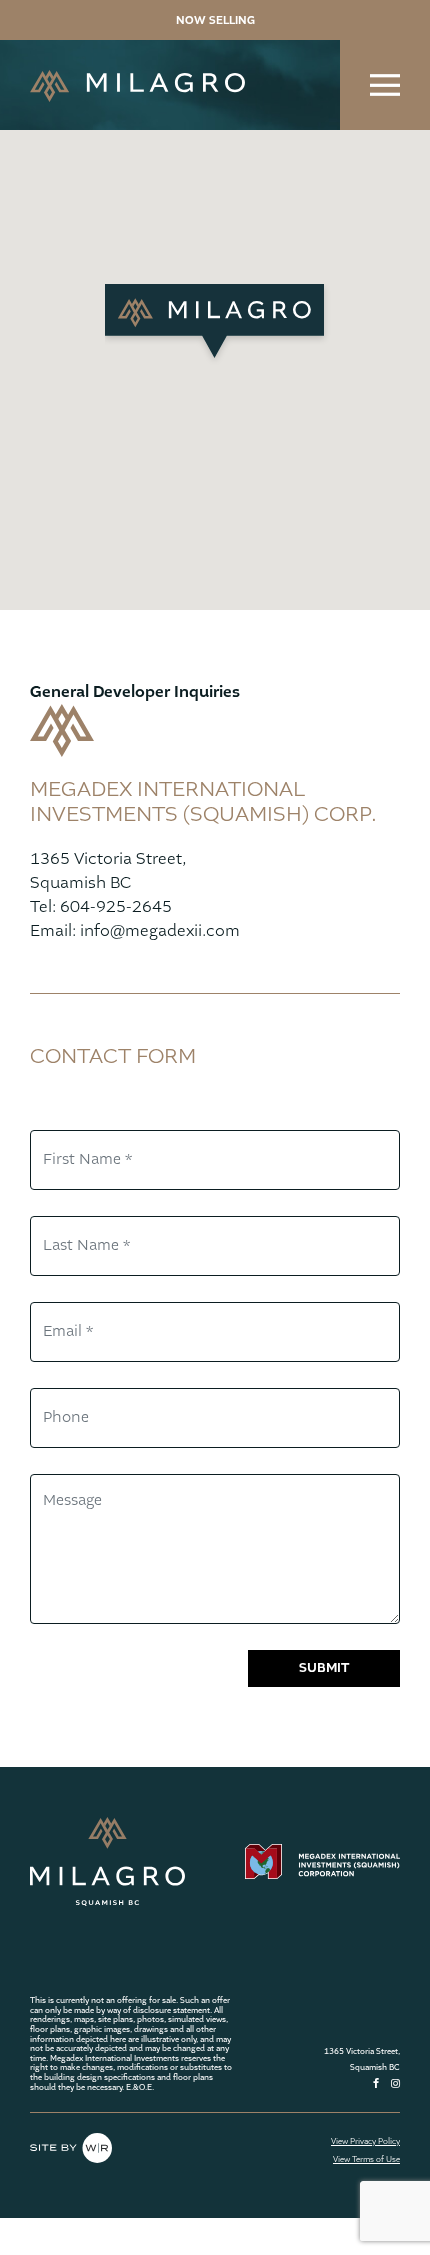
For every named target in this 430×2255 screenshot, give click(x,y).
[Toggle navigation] (385, 85)
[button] (214, 324)
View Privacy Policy (365, 2141)
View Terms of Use (366, 2159)
